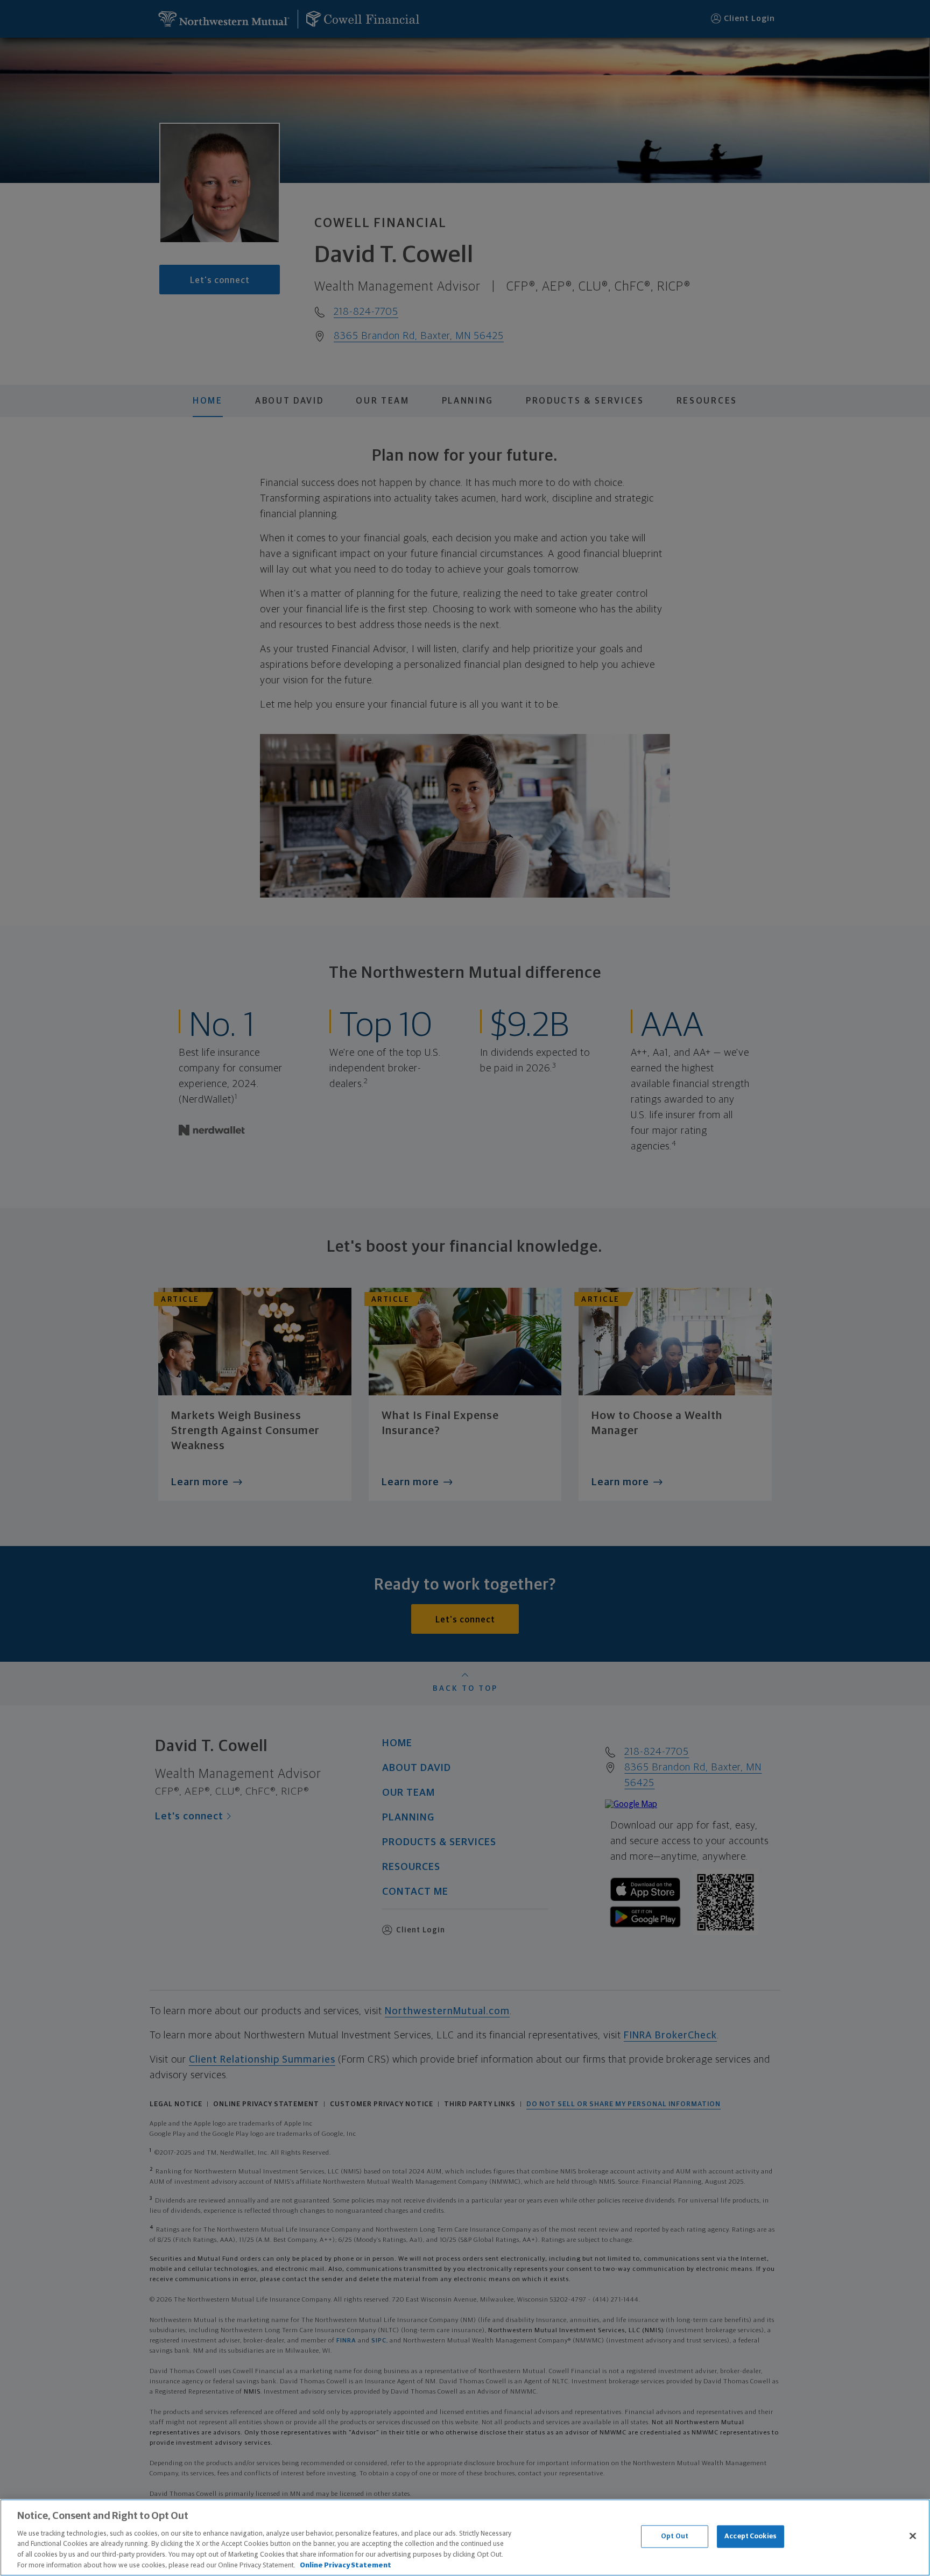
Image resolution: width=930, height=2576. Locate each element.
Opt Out (675, 2536)
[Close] (913, 2536)
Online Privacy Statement (346, 2565)
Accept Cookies (751, 2536)
